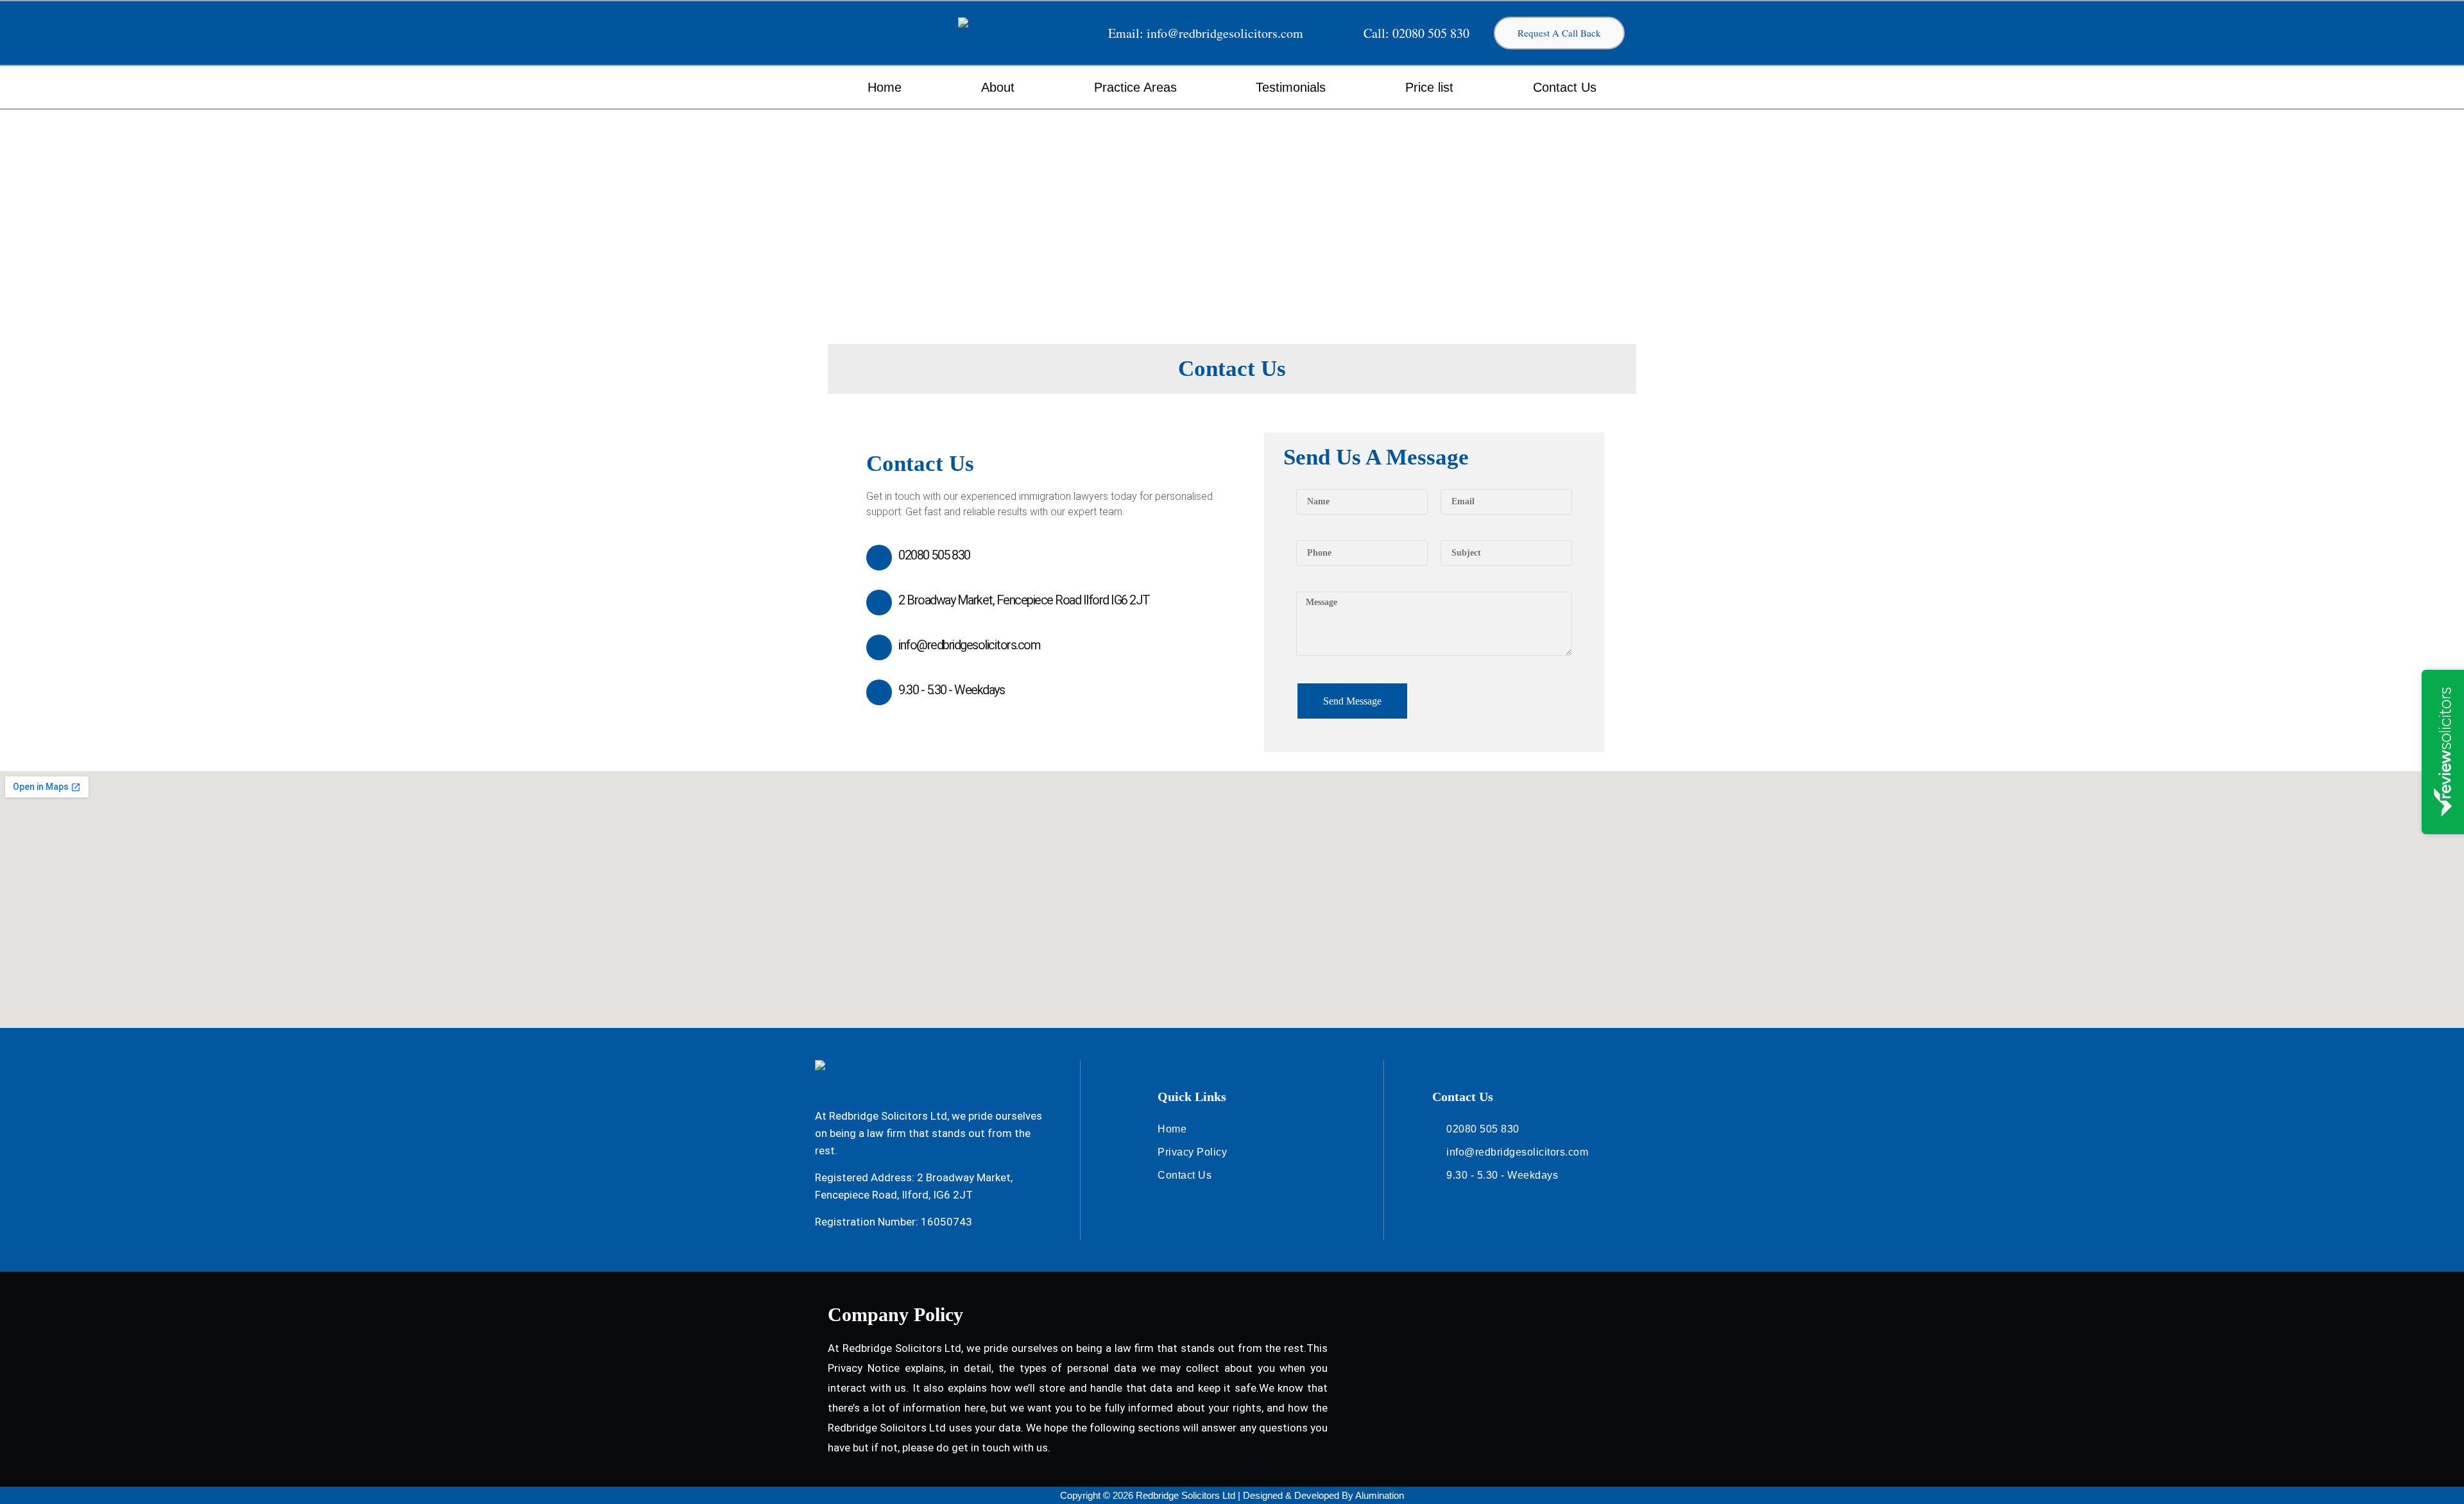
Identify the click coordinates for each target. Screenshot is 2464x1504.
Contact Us (1565, 87)
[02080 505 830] (879, 558)
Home (885, 87)
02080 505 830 (934, 555)
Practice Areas (1135, 87)
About (998, 87)
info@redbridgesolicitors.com (969, 645)
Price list (1429, 87)
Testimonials (1291, 87)
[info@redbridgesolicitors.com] (879, 647)
